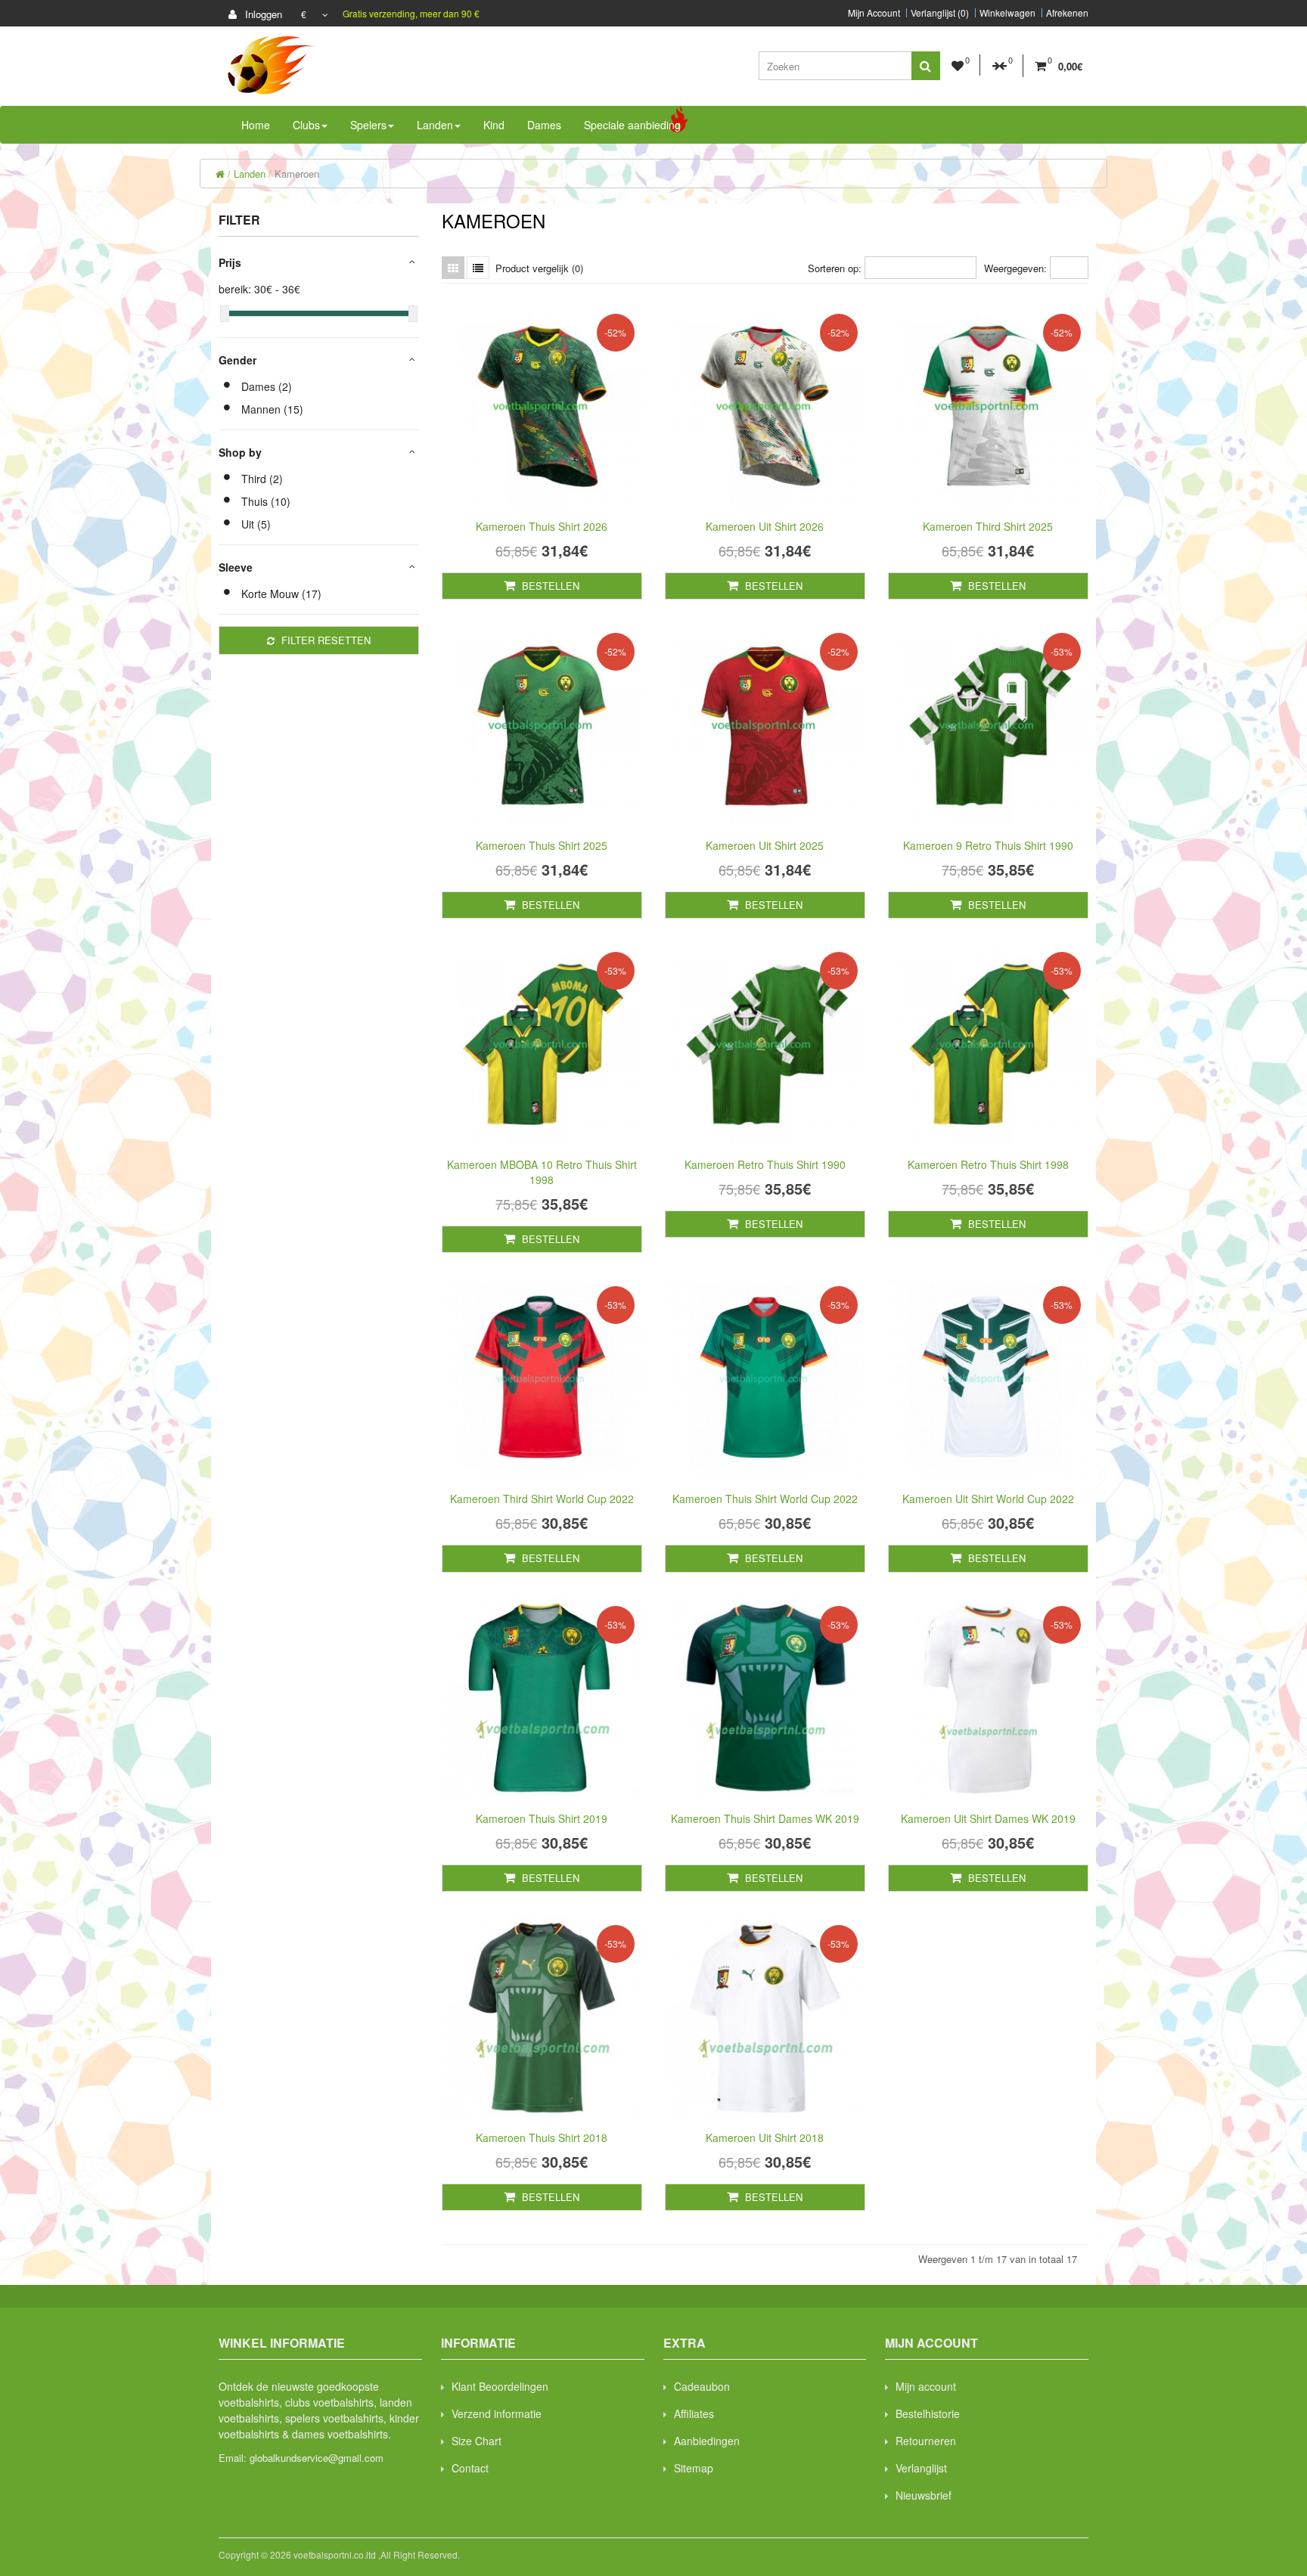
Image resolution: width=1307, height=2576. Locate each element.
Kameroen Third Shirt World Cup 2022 (542, 1499)
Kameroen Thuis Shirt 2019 (542, 1818)
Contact (470, 2468)
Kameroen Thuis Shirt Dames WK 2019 (765, 1818)
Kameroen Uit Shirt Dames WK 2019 (988, 1818)
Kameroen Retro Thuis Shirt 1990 (765, 1164)
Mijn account (926, 2386)
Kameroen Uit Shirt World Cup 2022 (988, 1499)
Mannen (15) (272, 409)
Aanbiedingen (707, 2441)
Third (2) (262, 479)
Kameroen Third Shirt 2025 (988, 526)
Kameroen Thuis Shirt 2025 (542, 845)
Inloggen (262, 14)
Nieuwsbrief (924, 2495)
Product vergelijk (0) (539, 268)
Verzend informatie (497, 2413)
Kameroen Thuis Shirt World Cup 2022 (765, 1499)
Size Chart (477, 2441)
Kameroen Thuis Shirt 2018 (542, 2137)
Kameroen (297, 174)
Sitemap (694, 2468)
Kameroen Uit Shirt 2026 (765, 526)
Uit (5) (256, 524)
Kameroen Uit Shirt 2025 (765, 845)
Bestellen (549, 586)
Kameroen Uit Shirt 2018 (765, 2137)
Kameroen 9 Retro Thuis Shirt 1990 (988, 845)
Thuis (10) (266, 501)
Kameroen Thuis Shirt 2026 (542, 526)
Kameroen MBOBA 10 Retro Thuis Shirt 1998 (542, 1172)
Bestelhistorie (928, 2413)
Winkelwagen (1007, 13)
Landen (250, 174)
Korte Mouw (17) (281, 594)
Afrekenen (1067, 13)
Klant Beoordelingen (500, 2386)
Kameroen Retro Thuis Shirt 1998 (988, 1164)
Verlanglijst (921, 2468)
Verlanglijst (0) (940, 13)
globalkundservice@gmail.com (317, 2458)
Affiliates (694, 2413)
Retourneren (926, 2441)
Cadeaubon (702, 2386)
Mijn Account (874, 13)
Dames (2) (267, 386)
